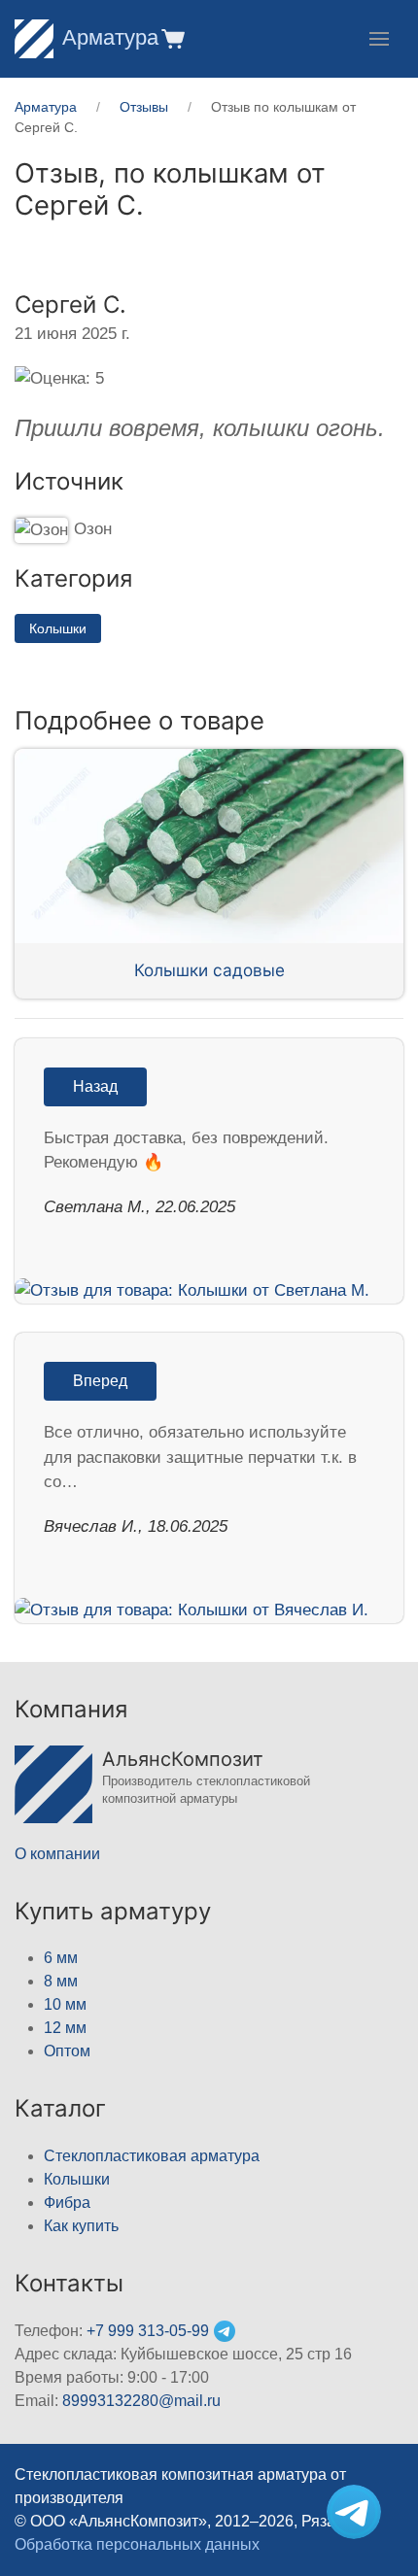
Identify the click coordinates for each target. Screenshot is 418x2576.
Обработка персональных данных (137, 2544)
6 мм (61, 1958)
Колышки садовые (209, 970)
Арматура (110, 37)
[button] (172, 38)
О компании (57, 1854)
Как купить (81, 2226)
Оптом (67, 2051)
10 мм (65, 2004)
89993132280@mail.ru (141, 2401)
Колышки (58, 628)
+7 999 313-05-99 (148, 2331)
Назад (95, 1086)
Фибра (67, 2203)
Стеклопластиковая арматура (152, 2156)
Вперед (100, 1381)
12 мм (65, 2028)
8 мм (61, 1981)
